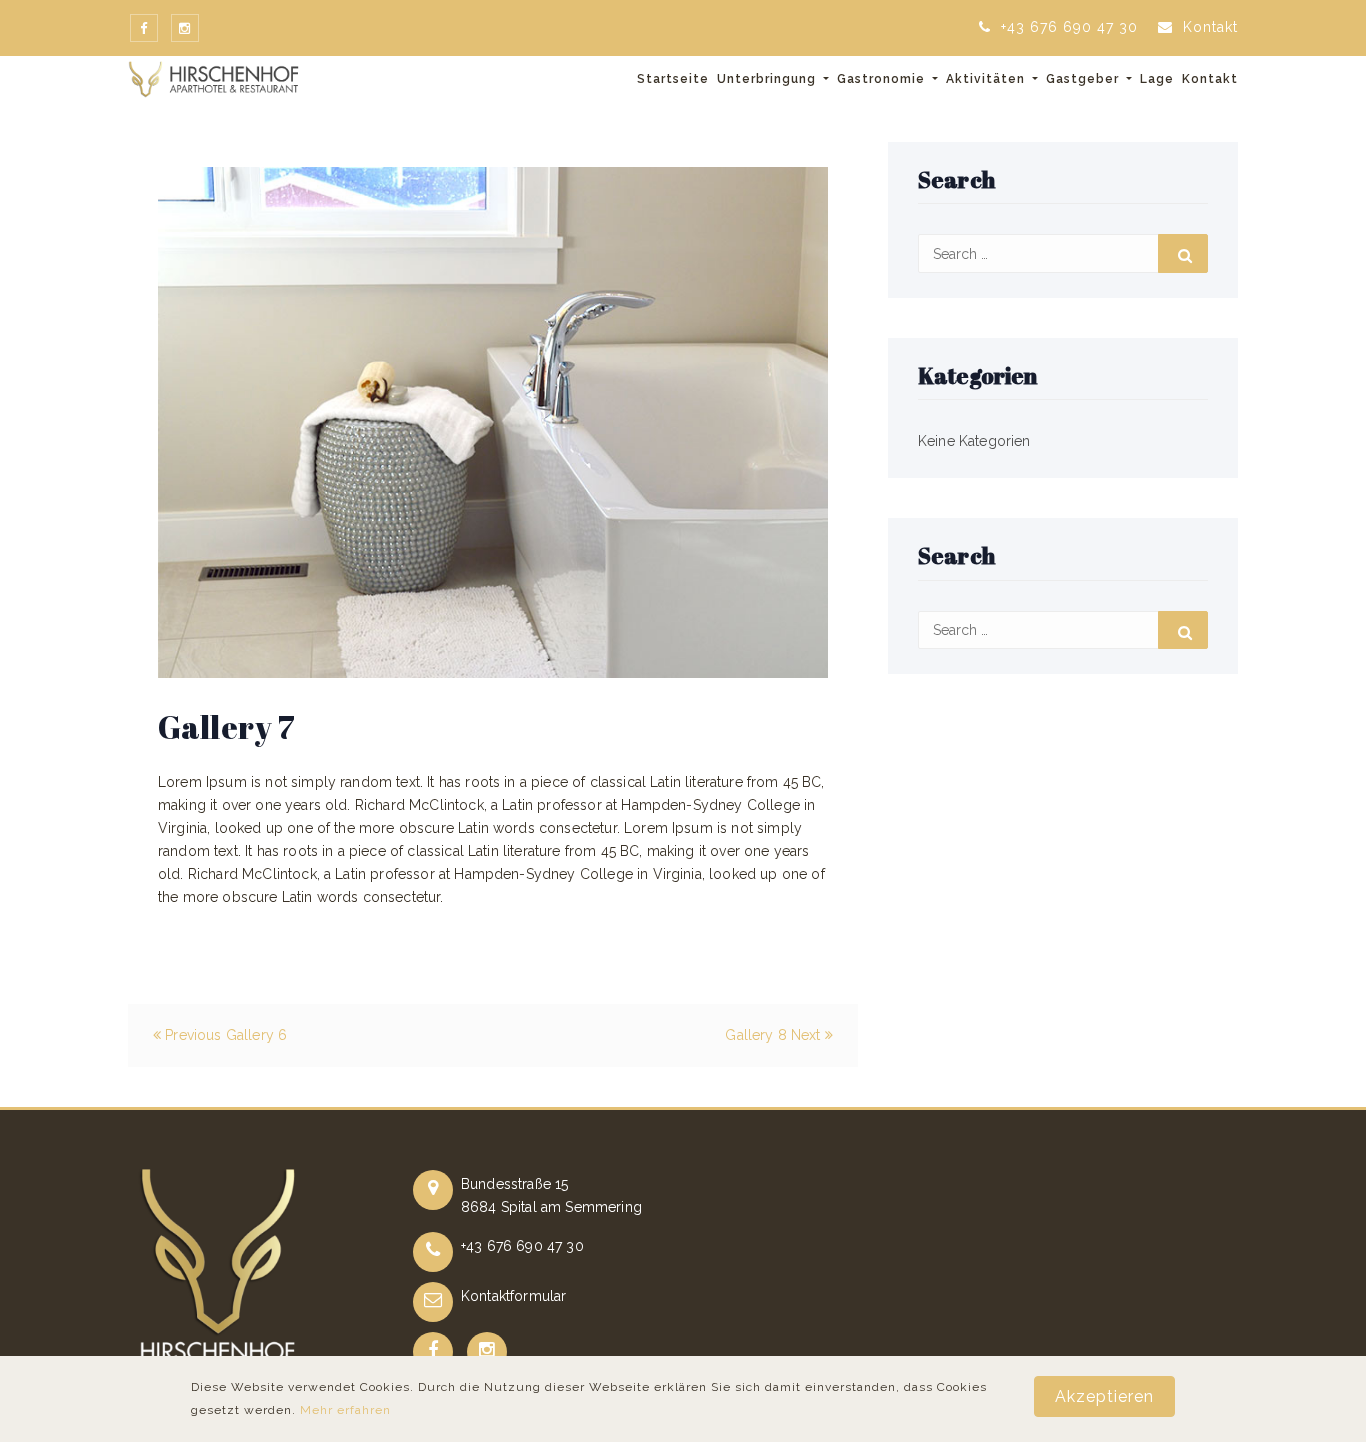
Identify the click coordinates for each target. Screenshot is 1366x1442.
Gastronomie (883, 79)
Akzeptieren (1104, 1396)
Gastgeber (1084, 79)
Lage (1157, 79)
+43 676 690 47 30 (1067, 27)
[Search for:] (1063, 253)
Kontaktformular (513, 1296)
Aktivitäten (987, 79)
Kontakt (1208, 27)
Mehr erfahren (345, 1410)
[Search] (1183, 253)
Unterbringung (768, 79)
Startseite (673, 79)
